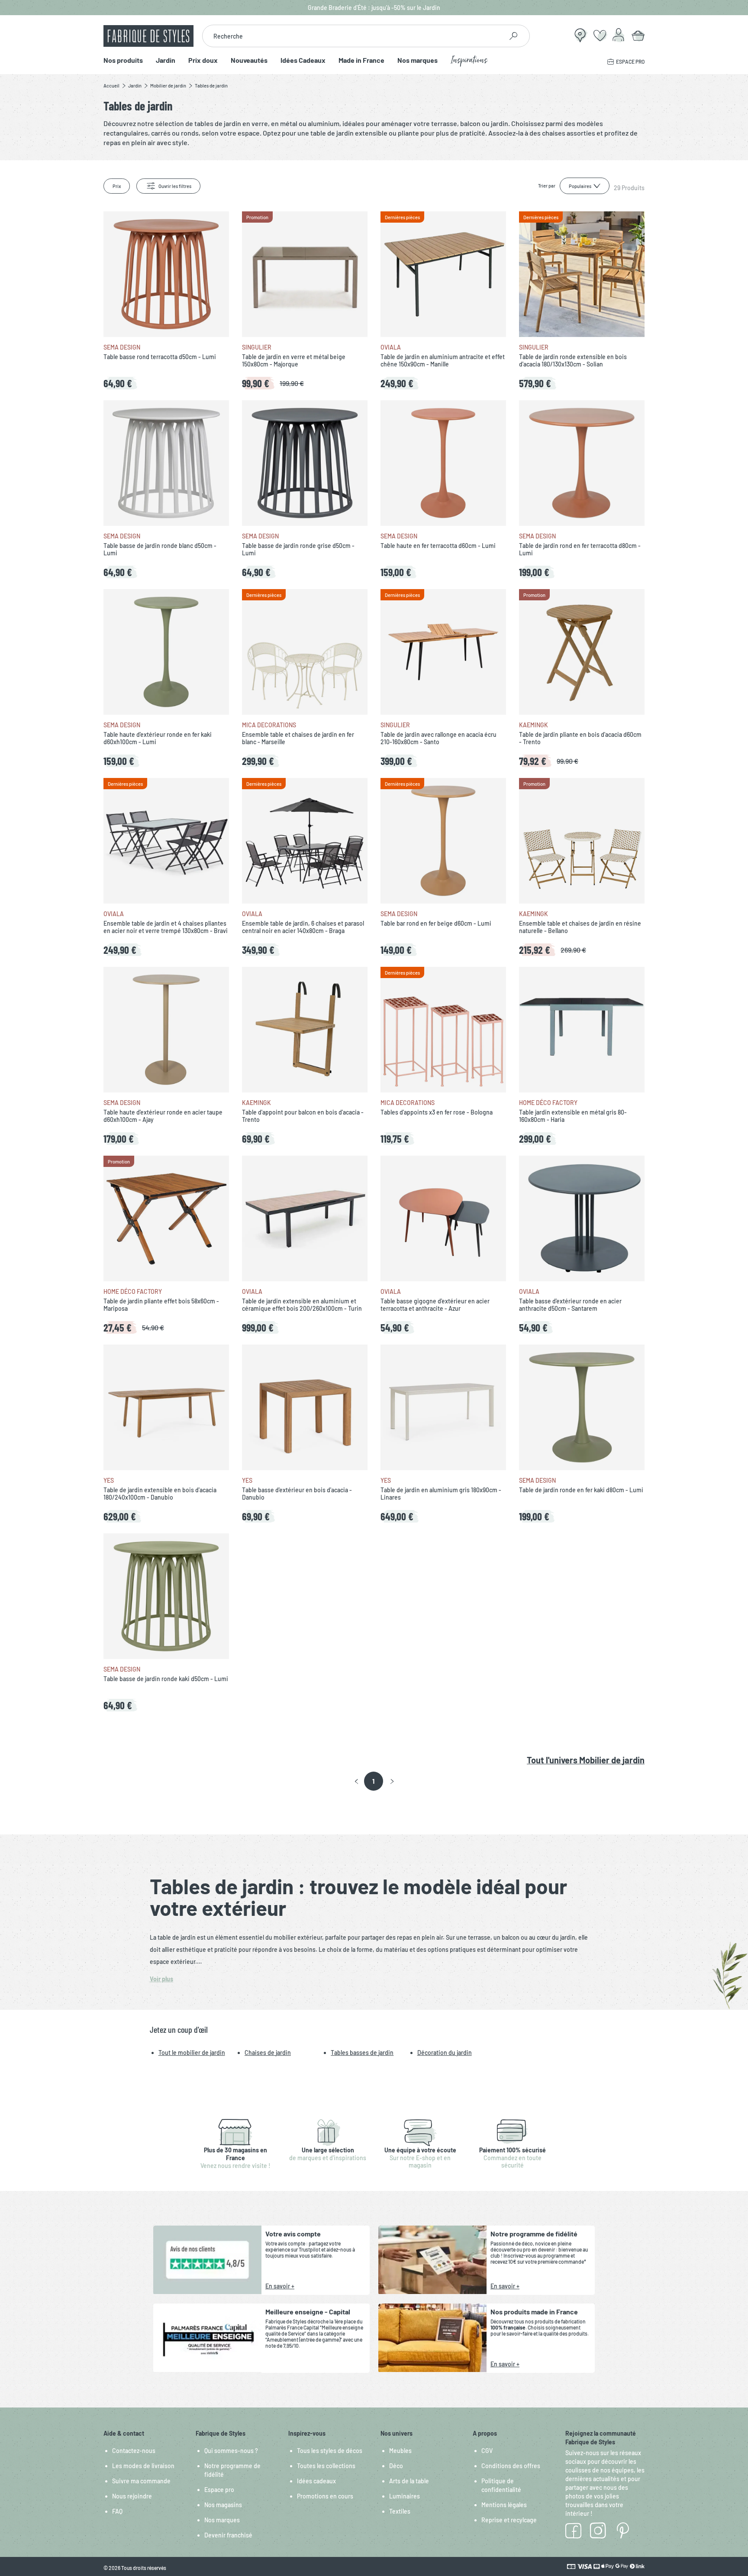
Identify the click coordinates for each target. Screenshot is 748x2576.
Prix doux (203, 60)
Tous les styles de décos (330, 2451)
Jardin (166, 60)
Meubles (400, 2451)
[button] (356, 1782)
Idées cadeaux (316, 2481)
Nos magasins (223, 2505)
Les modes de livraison (143, 2466)
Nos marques (418, 60)
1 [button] (373, 1781)
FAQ (117, 2511)
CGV (487, 2451)
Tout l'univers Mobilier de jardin (586, 1760)
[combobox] (353, 36)
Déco (396, 2466)
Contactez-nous (134, 2451)
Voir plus (161, 1979)
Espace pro (219, 2490)
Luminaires (405, 2496)
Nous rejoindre (132, 2496)
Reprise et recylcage (509, 2520)
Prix (117, 186)
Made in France (361, 60)
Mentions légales (504, 2505)
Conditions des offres (511, 2466)
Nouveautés (249, 60)
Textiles (400, 2511)
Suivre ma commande (141, 2481)
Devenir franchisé (228, 2535)
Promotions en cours (325, 2496)
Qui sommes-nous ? (231, 2451)
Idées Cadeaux (303, 60)
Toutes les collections (326, 2466)
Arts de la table (409, 2481)
